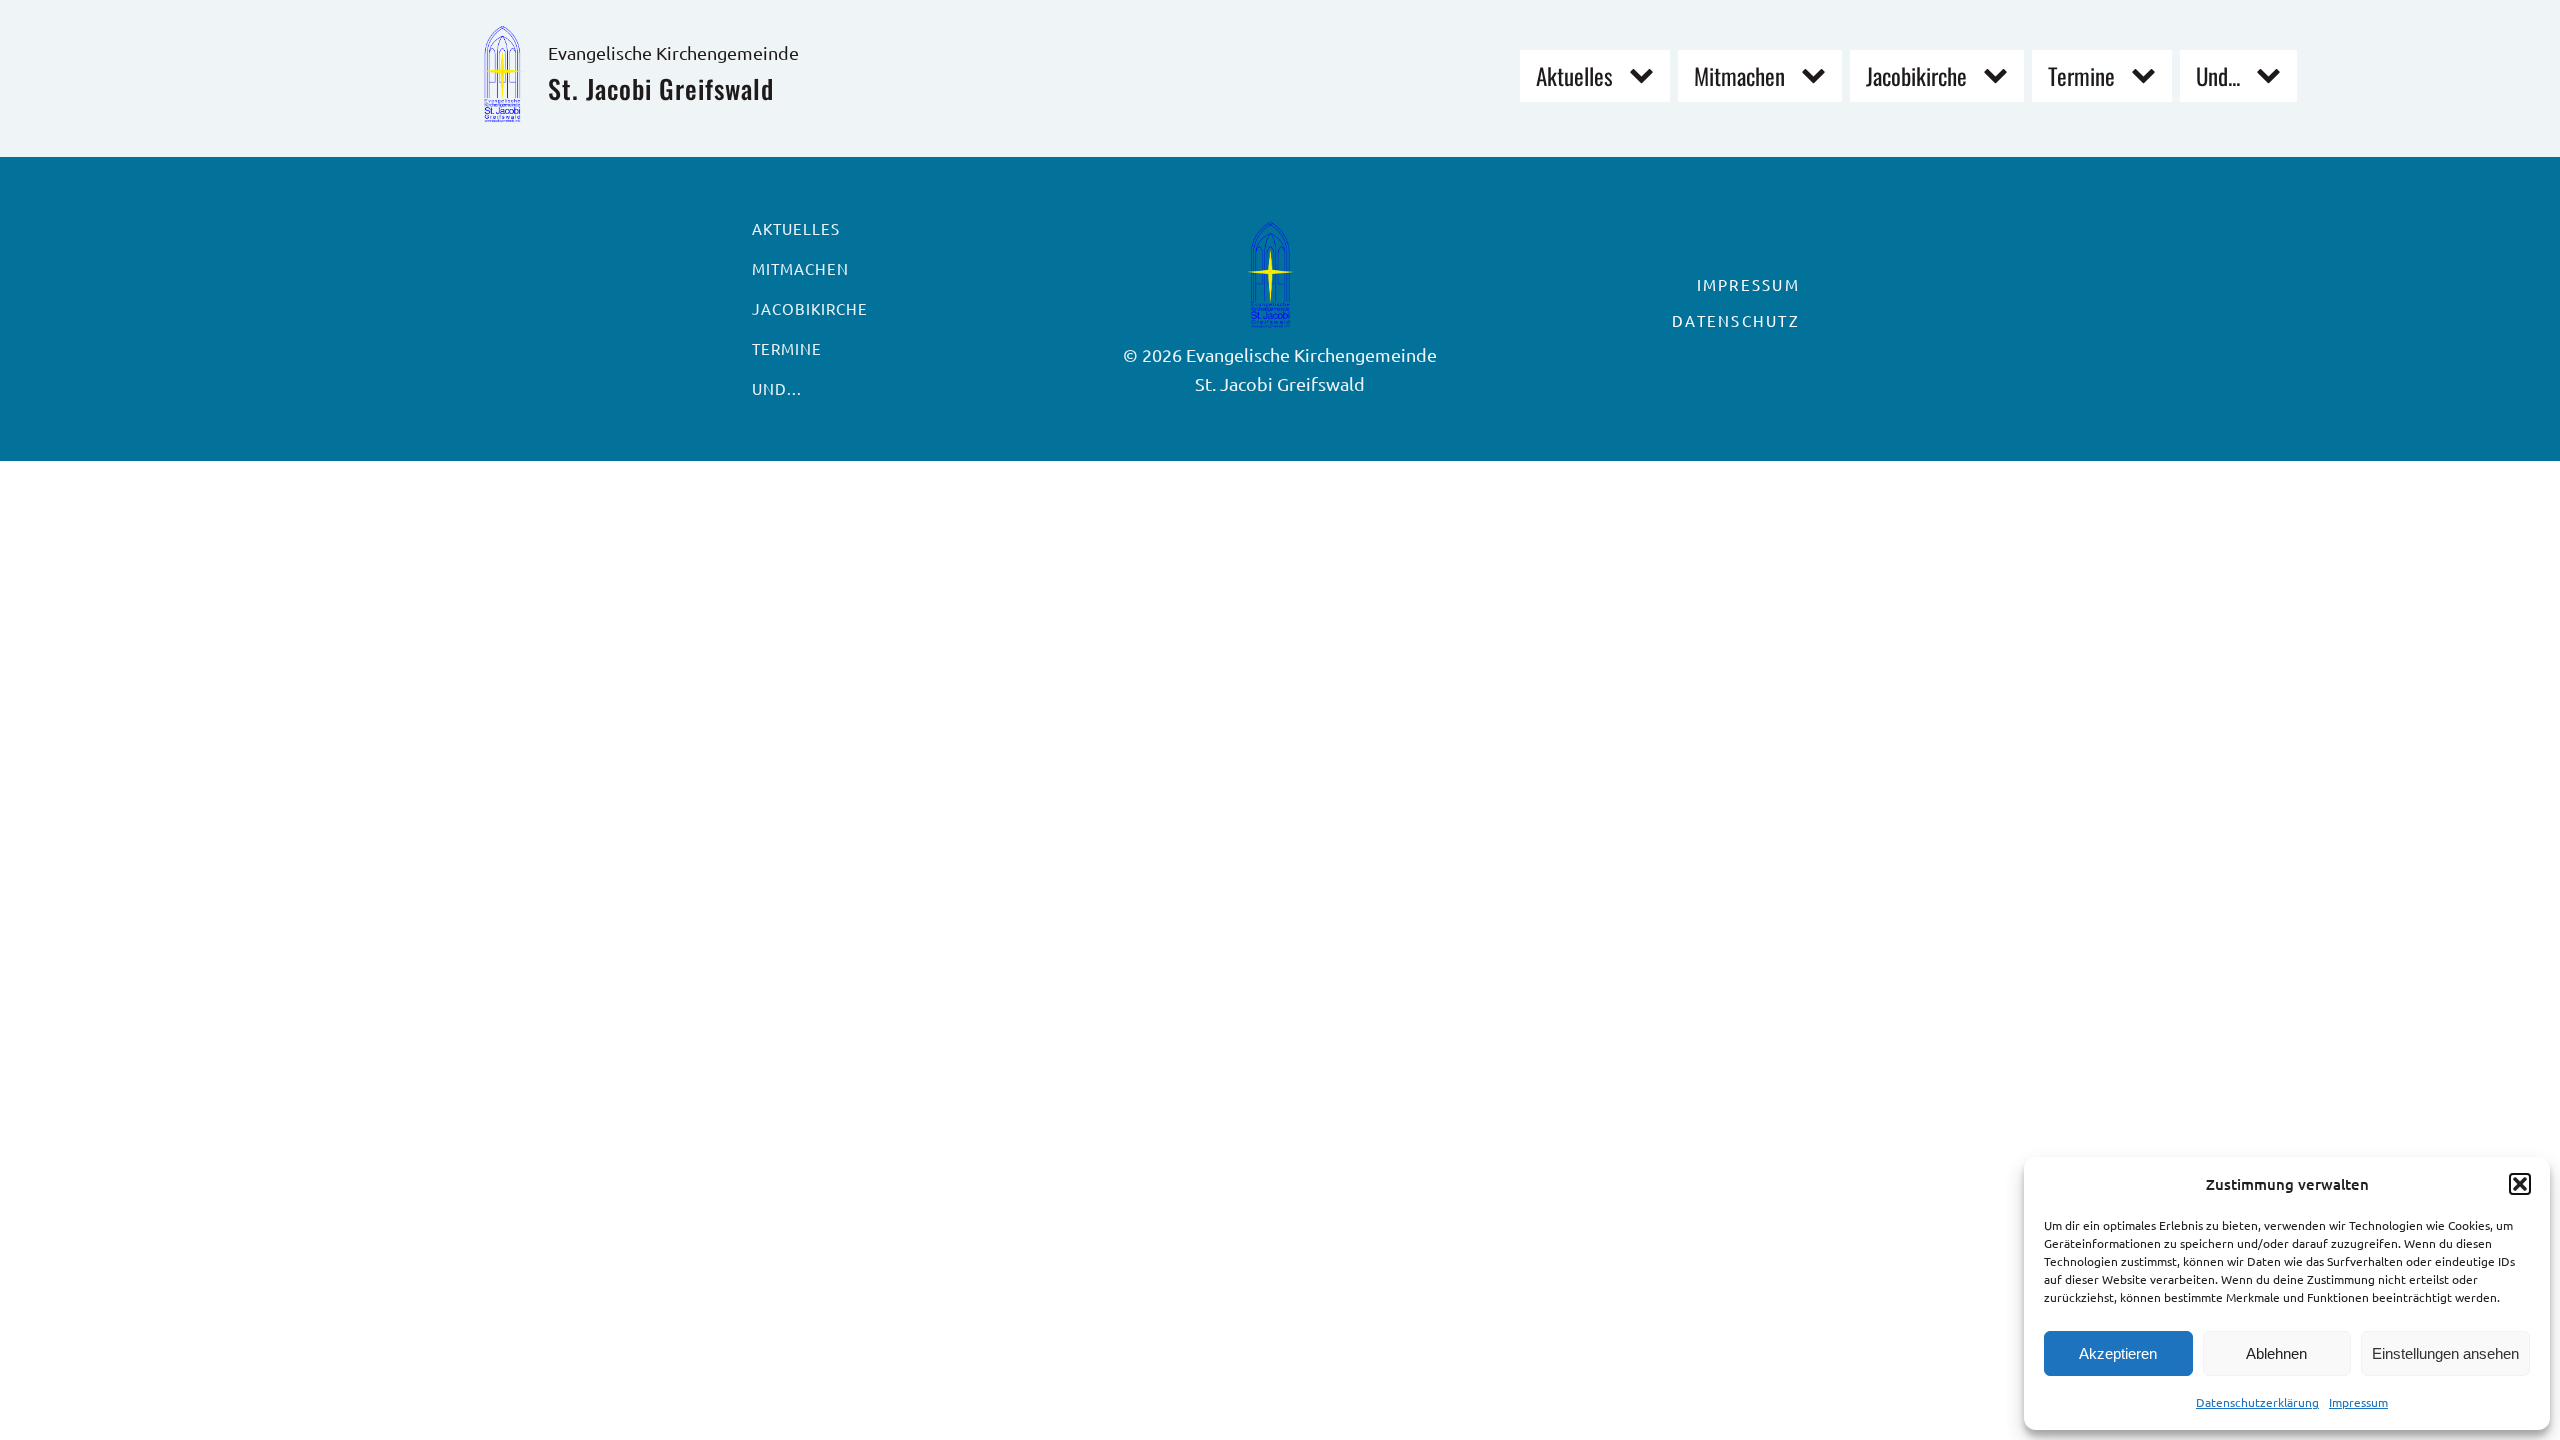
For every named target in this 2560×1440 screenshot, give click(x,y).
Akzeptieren (2118, 1353)
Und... (2218, 76)
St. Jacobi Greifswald (661, 88)
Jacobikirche (1916, 76)
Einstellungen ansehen (2445, 1353)
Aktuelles (1574, 76)
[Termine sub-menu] (2147, 76)
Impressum (2358, 1402)
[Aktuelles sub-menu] (1645, 76)
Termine (2081, 76)
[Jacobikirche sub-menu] (1999, 76)
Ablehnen (2276, 1353)
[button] (2520, 1184)
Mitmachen (1739, 76)
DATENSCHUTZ (1736, 320)
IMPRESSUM (1748, 284)
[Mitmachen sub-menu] (1817, 76)
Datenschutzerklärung (2257, 1402)
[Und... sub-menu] (2272, 76)
